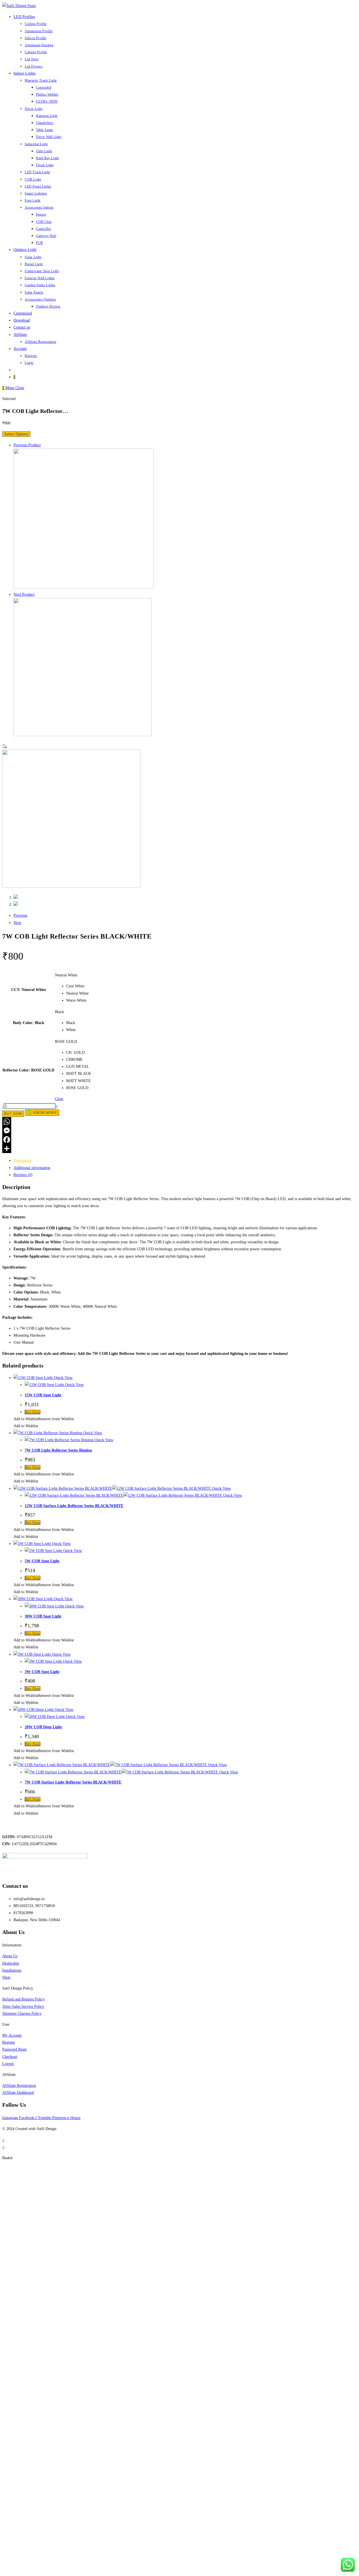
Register (9, 2042)
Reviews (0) (23, 1175)
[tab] (185, 1160)
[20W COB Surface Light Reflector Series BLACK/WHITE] (84, 587)
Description (23, 1160)
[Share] (179, 1149)
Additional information (32, 1168)
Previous (20, 915)
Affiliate (9, 2075)
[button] (44, 1419)
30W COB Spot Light (43, 1616)
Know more (45, 1113)
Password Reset (14, 2049)
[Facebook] (179, 1140)
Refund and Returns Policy (24, 1999)
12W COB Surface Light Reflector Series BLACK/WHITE (74, 1506)
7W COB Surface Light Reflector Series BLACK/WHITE (73, 1782)
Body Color (23, 1023)
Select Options (16, 434)
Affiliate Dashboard (18, 2093)
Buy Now (13, 1114)
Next (17, 923)
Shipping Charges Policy (22, 2014)
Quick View (63, 1378)
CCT (15, 990)
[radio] (79, 986)
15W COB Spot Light (43, 1395)
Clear (59, 1099)
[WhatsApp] (179, 1122)
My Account (12, 2035)
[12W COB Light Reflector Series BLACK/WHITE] (83, 735)
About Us (10, 1956)
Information (12, 1945)
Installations (12, 1970)
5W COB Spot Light (42, 1561)
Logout (8, 2064)
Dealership (11, 1963)
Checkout (10, 2057)
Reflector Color (16, 1070)
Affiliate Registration (19, 2086)
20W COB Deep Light (43, 1727)
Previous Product (27, 445)
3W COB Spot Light (42, 1672)
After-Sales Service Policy (23, 2006)
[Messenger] (179, 1131)
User (6, 2024)
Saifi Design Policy (18, 1988)
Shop (6, 1977)
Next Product (24, 594)
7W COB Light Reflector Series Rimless (58, 1450)
